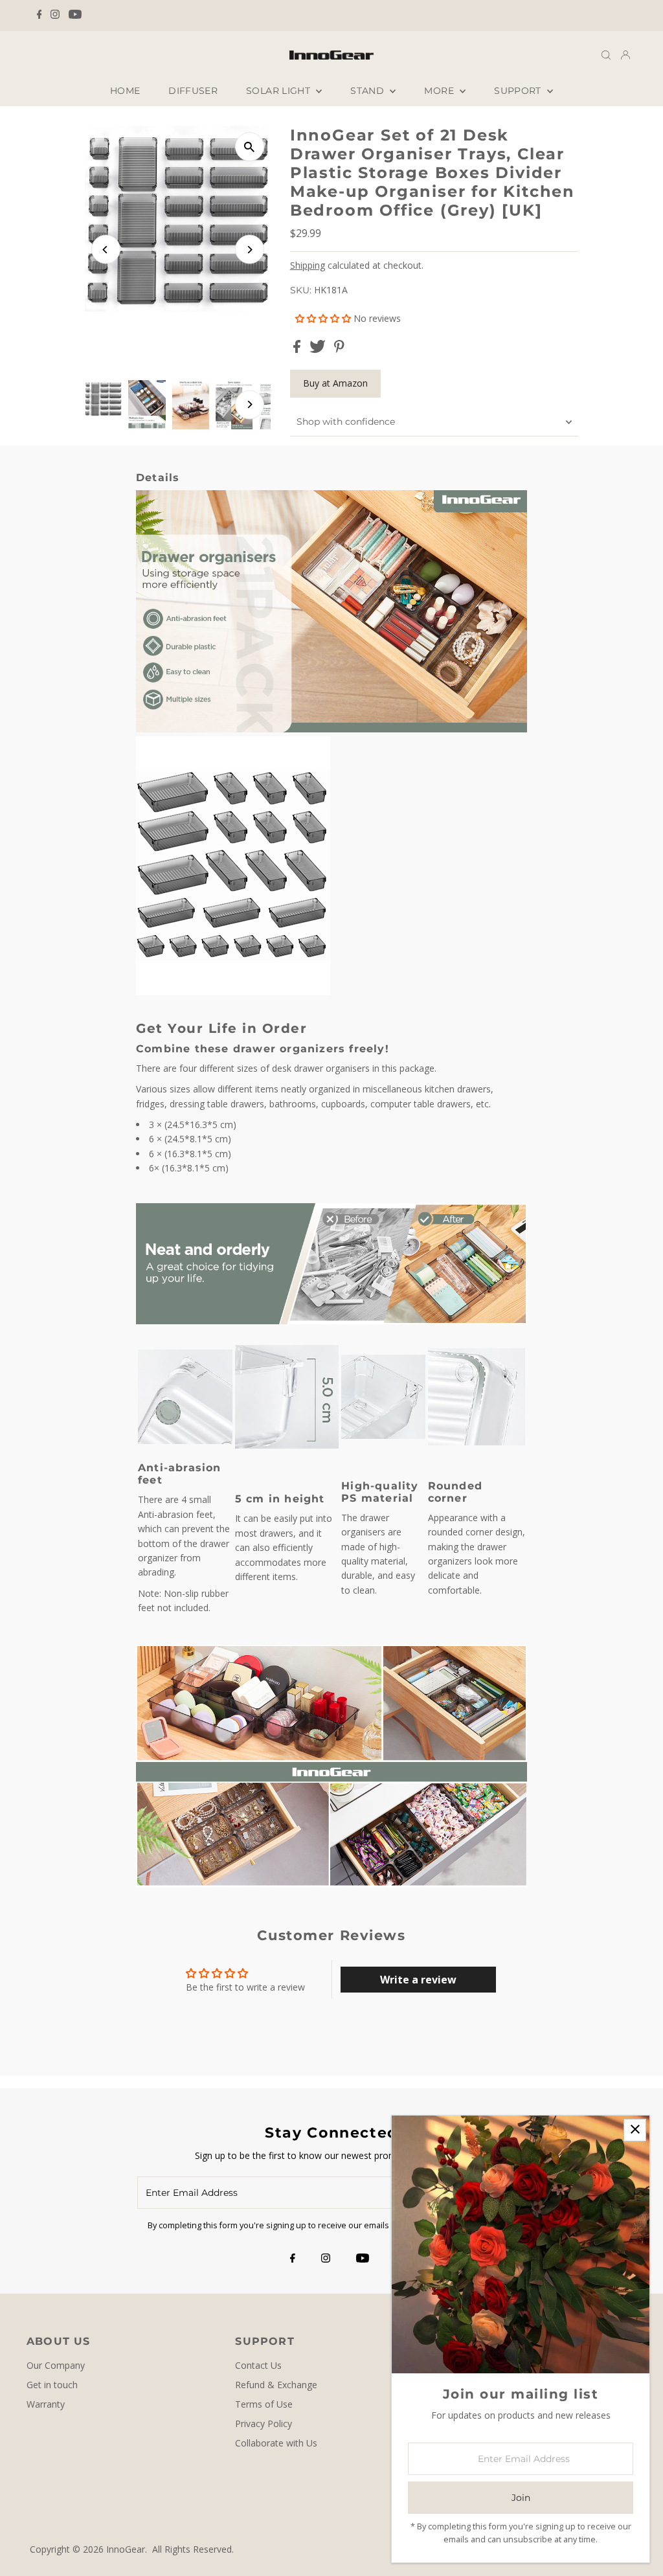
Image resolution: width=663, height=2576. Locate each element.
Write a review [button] (418, 1980)
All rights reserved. (193, 2549)
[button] (324, 318)
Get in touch (52, 2385)
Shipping (308, 265)
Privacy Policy (264, 2423)
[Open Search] (606, 54)
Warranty (46, 2404)
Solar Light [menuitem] (279, 91)
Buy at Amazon (335, 383)
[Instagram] (55, 16)
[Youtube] (75, 16)
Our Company (56, 2365)
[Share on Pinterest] (339, 349)
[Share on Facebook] (298, 349)
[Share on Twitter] (319, 349)
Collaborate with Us (276, 2443)
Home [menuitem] (125, 91)
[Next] (250, 250)
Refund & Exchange (276, 2385)
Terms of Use (264, 2404)
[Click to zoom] (250, 147)
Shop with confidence (346, 422)
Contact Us (258, 2365)
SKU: (301, 290)
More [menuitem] (440, 91)
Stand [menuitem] (368, 91)
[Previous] (106, 250)
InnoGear (126, 2549)
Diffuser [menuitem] (193, 91)
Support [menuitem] (519, 91)
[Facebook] (39, 16)
